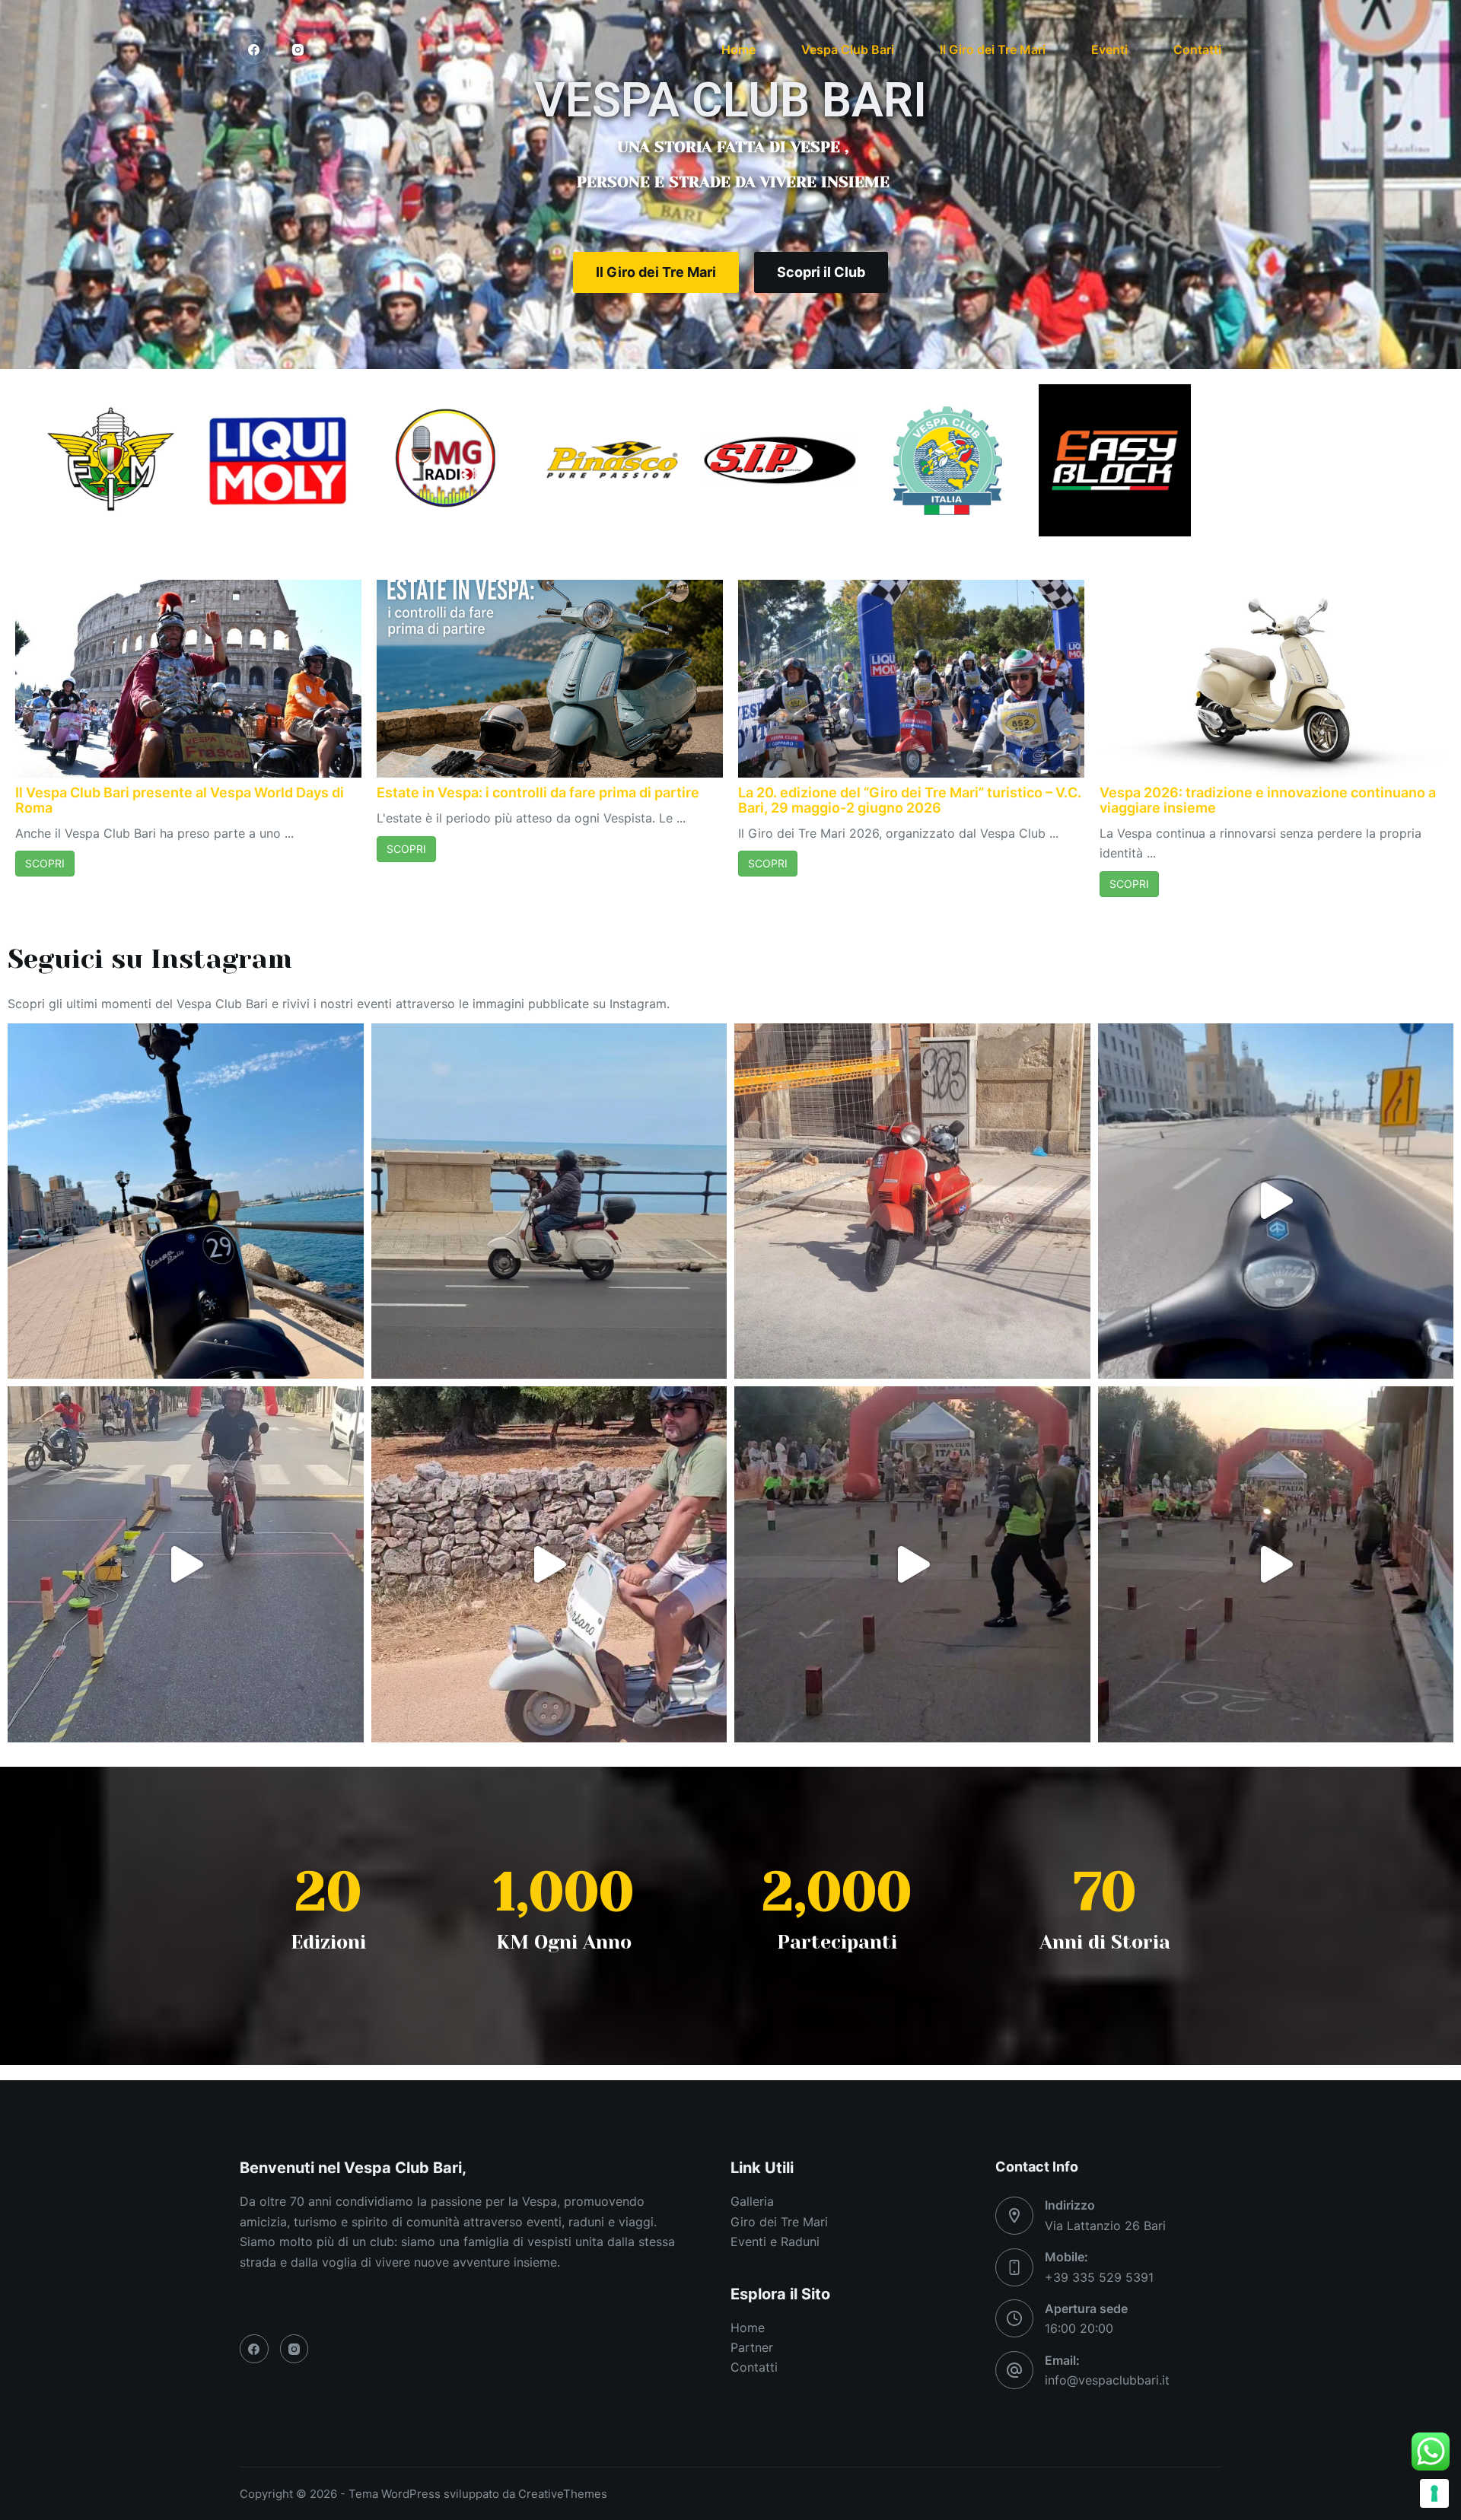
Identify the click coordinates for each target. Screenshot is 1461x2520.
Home (738, 49)
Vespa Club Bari (848, 49)
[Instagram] (298, 49)
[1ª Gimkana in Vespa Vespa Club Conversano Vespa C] (1276, 1564)
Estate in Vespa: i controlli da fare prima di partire (538, 792)
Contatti (1197, 49)
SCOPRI (45, 863)
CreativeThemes (563, 2494)
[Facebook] (254, 49)
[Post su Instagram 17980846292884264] (1276, 1201)
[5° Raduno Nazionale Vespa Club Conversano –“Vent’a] (549, 1564)
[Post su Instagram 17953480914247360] (912, 1201)
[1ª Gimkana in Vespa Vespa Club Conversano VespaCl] (912, 1564)
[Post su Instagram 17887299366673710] (549, 1201)
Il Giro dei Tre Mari (993, 49)
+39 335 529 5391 (1099, 2277)
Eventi (1109, 49)
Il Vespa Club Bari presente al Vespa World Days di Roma (180, 800)
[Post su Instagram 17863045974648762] (186, 1564)
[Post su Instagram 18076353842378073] (186, 1201)
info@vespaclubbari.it (1107, 2380)
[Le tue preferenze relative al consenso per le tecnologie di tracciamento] (1434, 2493)
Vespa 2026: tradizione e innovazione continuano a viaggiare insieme (1268, 800)
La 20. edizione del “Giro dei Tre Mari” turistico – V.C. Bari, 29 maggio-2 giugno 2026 (910, 800)
